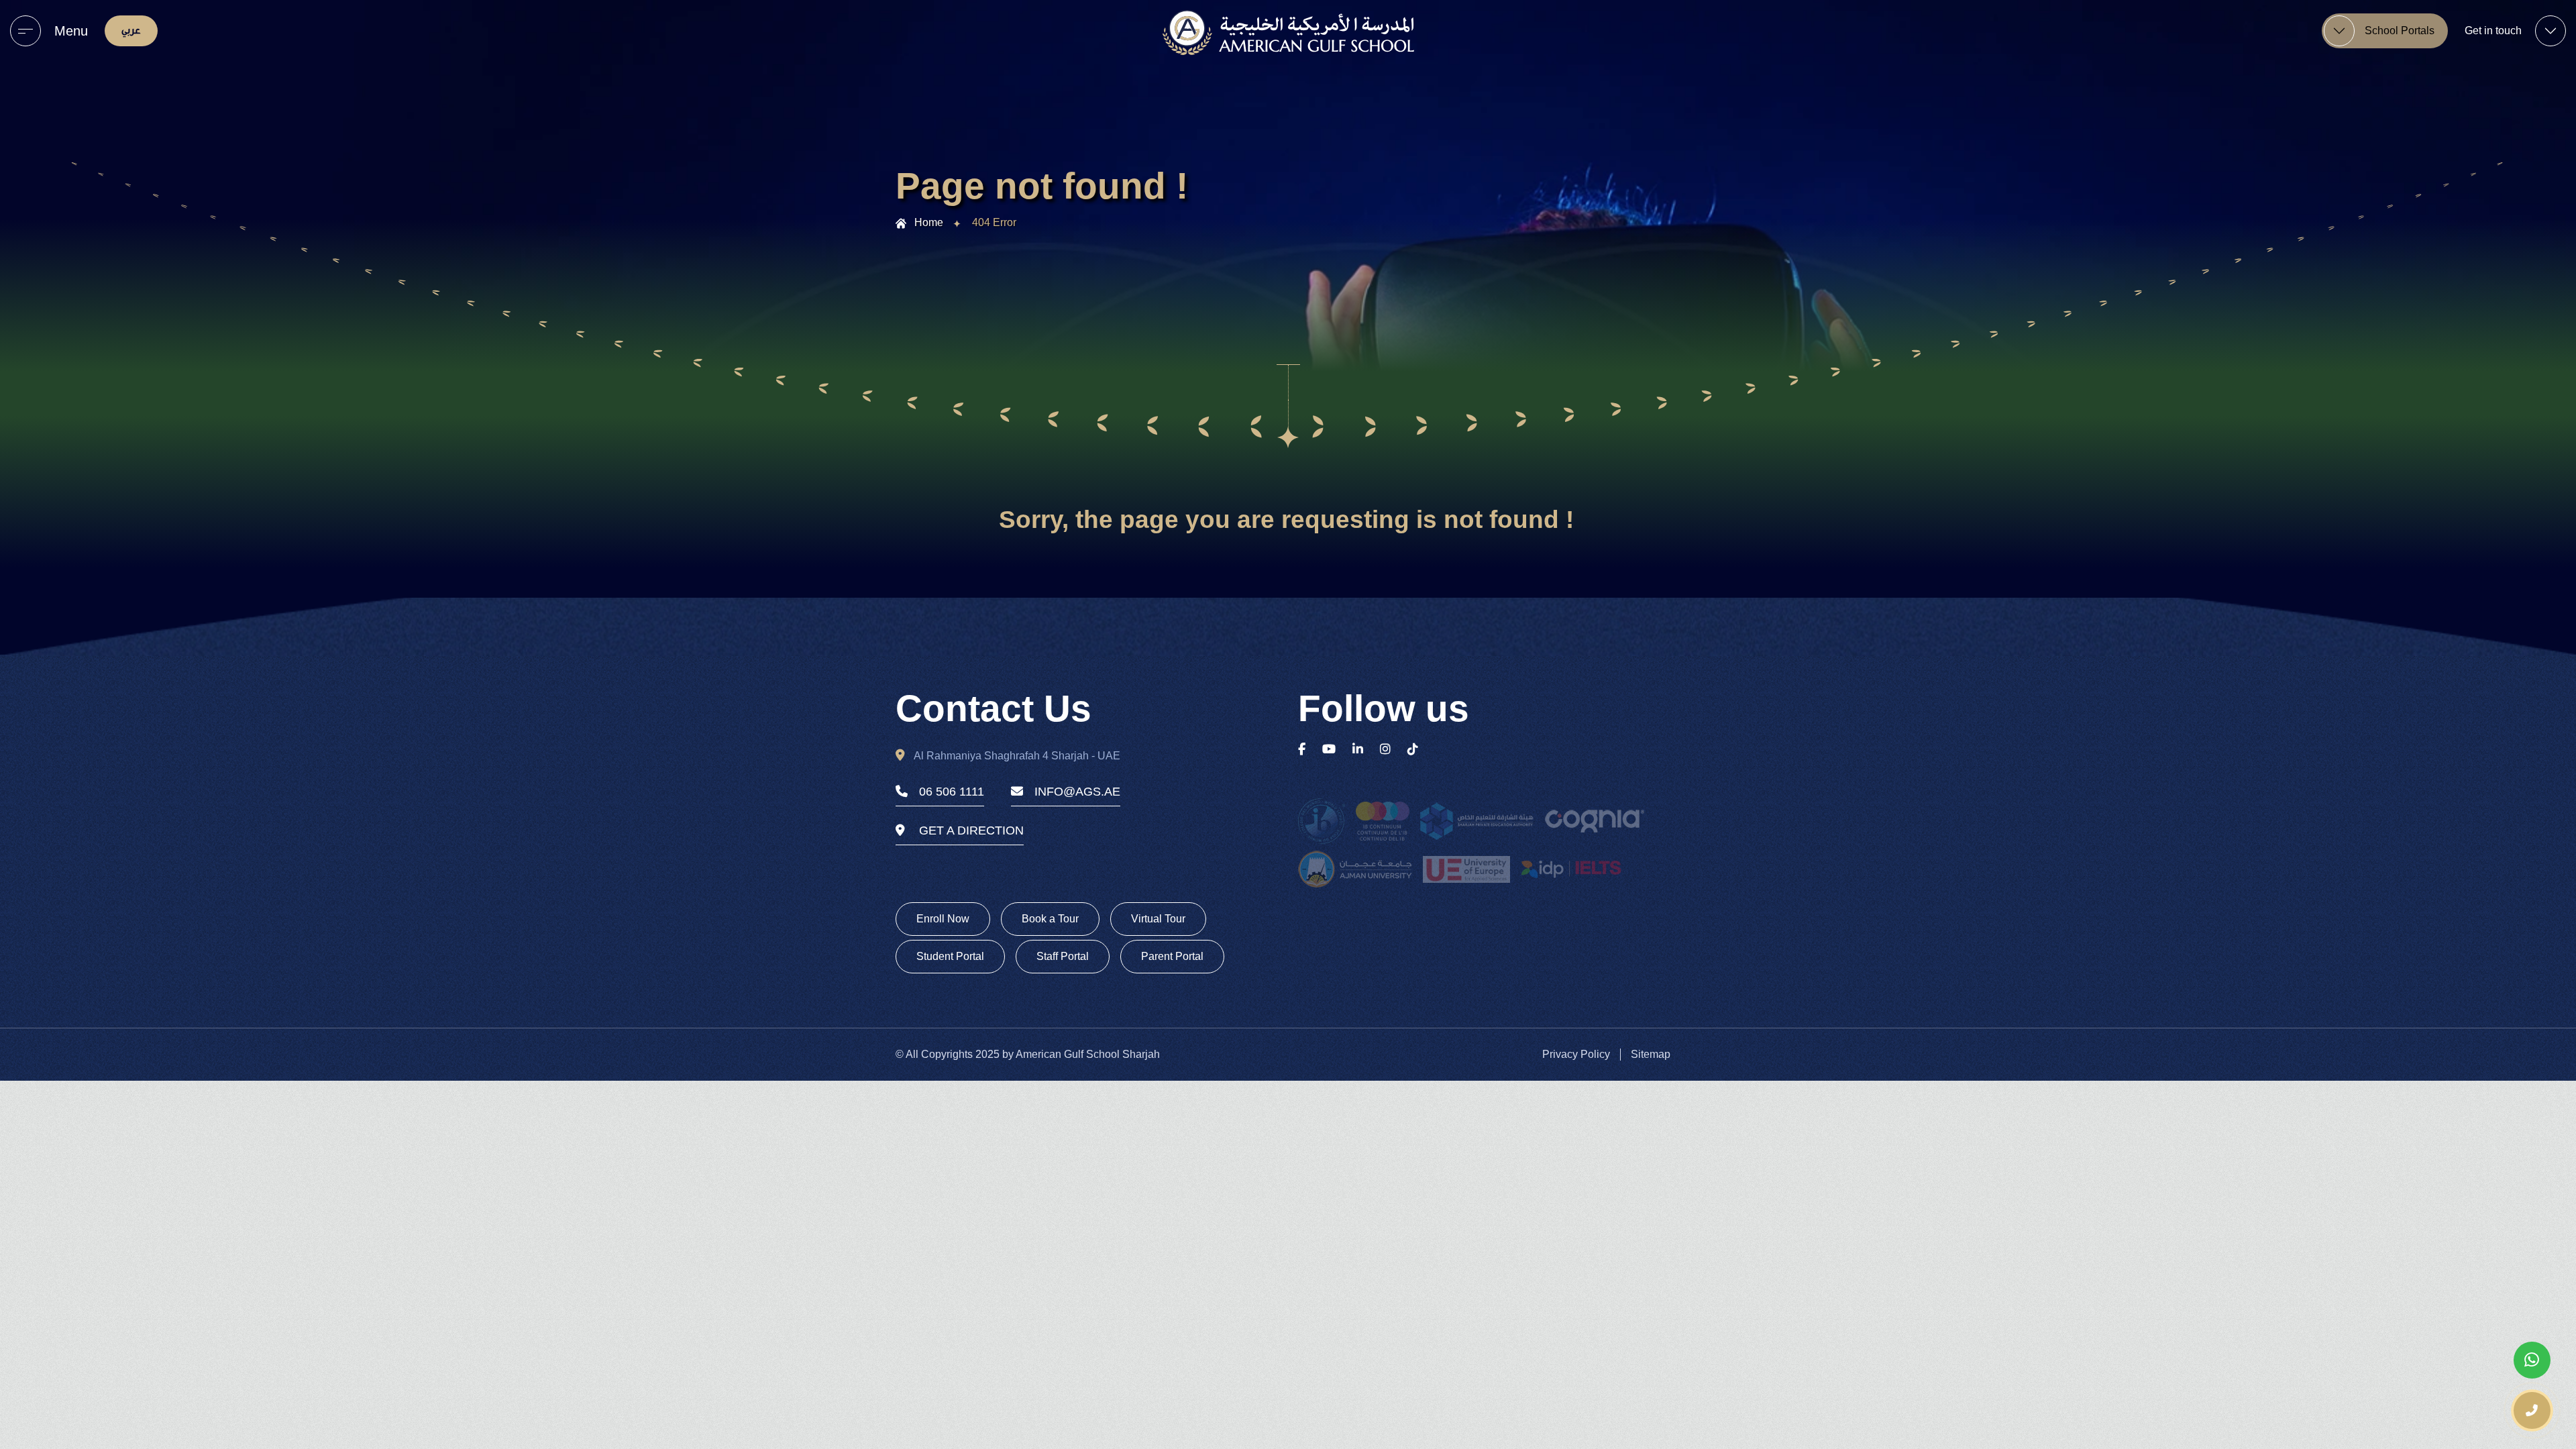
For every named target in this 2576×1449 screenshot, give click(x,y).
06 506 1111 (952, 792)
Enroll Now (943, 919)
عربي (131, 31)
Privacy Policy (1576, 1054)
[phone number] (2532, 1410)
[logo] (1288, 33)
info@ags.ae (1077, 792)
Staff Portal (1063, 956)
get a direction (971, 830)
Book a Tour (1050, 919)
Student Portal (950, 956)
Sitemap (1651, 1054)
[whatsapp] (2532, 1360)
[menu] (25, 31)
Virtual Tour (1158, 919)
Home (929, 222)
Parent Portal (1172, 956)
